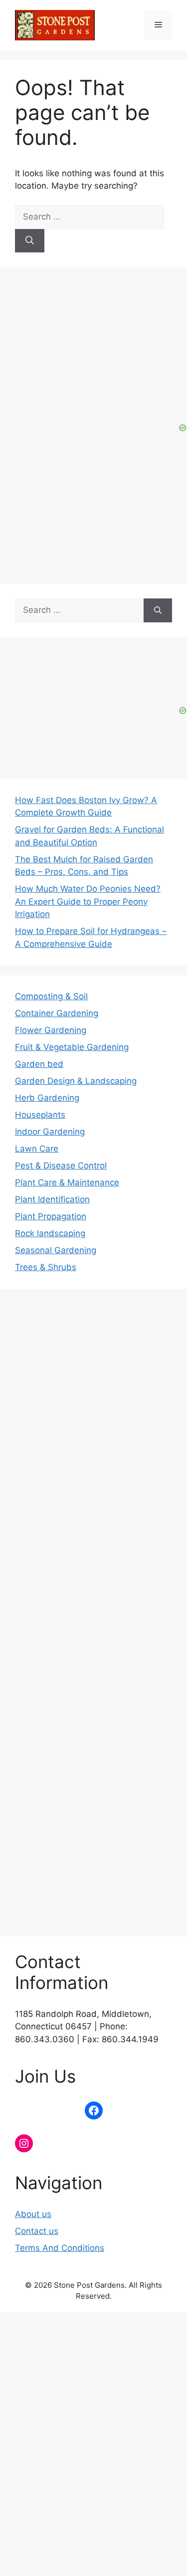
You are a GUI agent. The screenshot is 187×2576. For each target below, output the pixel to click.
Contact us (37, 2231)
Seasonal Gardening (56, 1250)
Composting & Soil (51, 996)
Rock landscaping (50, 1233)
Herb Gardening (47, 1098)
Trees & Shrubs (46, 1267)
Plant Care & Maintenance (67, 1182)
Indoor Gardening (50, 1132)
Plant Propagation (51, 1216)
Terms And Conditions (60, 2248)
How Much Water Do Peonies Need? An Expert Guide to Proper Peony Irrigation (88, 901)
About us (33, 2214)
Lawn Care (37, 1149)
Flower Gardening (51, 1030)
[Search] (30, 241)
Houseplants (40, 1115)
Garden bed (39, 1064)
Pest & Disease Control (61, 1166)
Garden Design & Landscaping (76, 1081)
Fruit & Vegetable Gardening (72, 1047)
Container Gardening (57, 1013)
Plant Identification (52, 1199)
